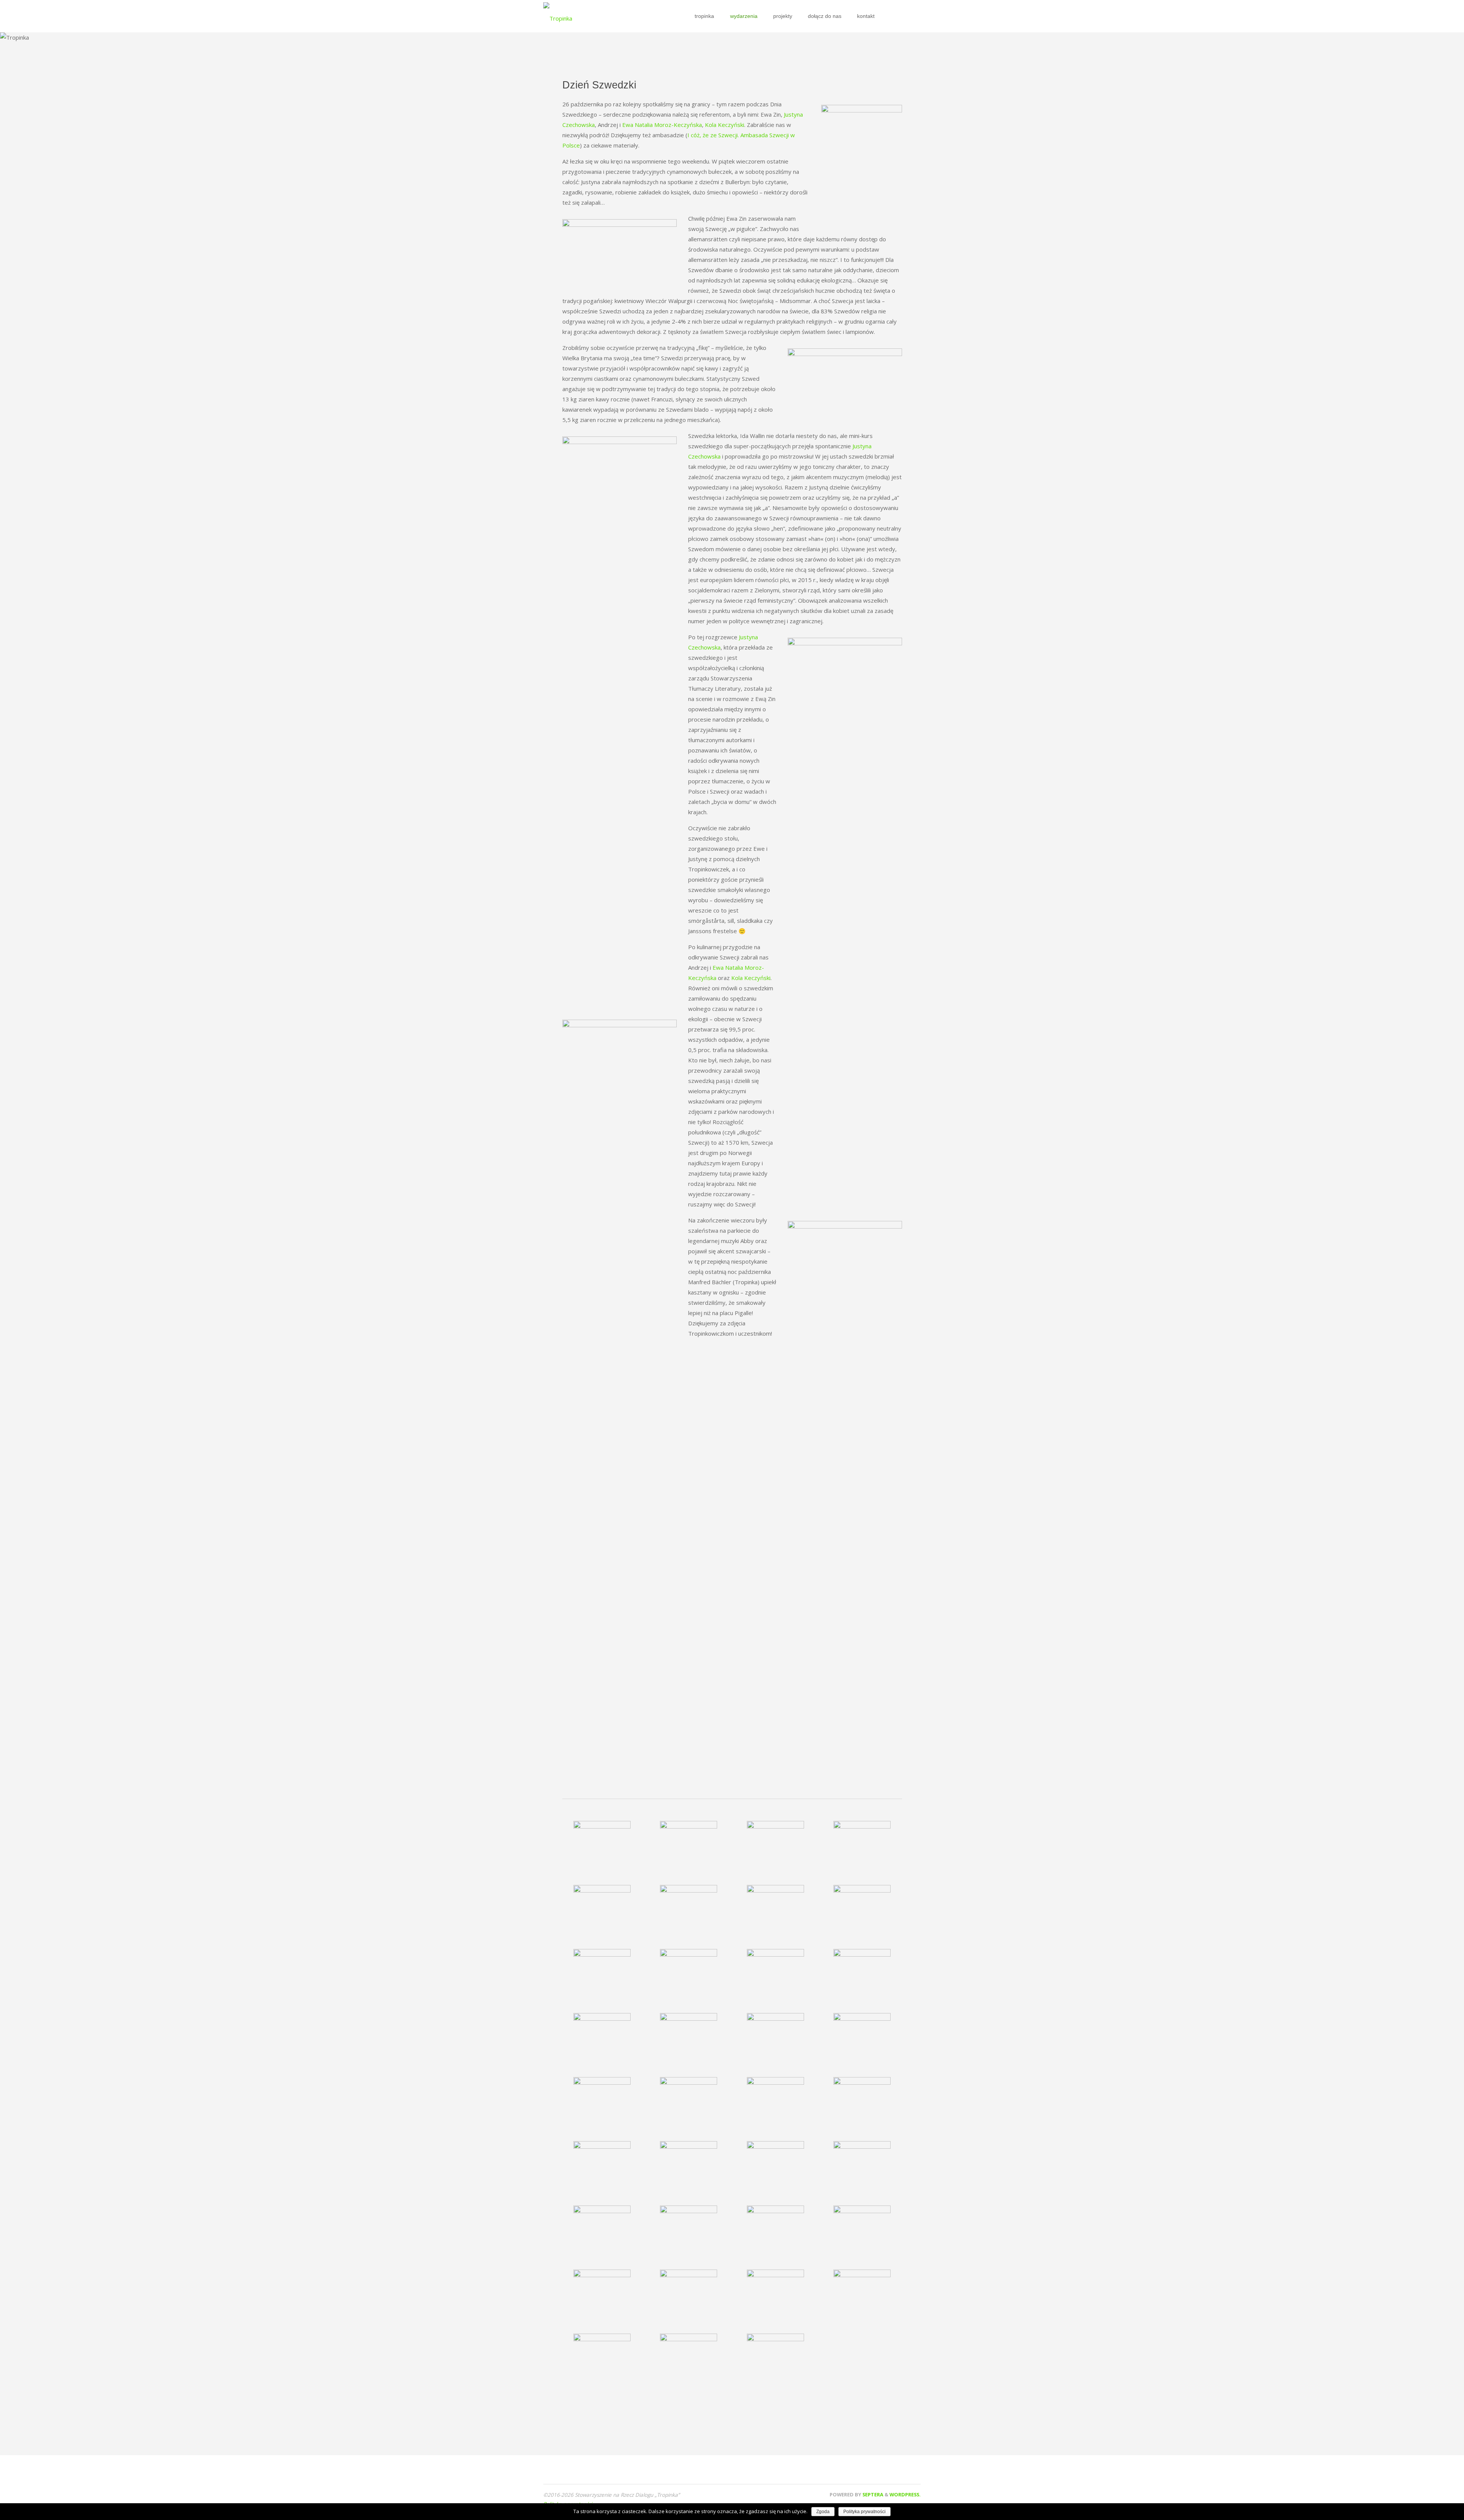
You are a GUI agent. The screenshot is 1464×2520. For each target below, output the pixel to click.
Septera (872, 2494)
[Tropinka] (558, 16)
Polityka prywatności (864, 2512)
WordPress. (905, 2494)
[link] (886, 16)
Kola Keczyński (725, 125)
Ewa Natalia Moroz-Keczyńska (662, 125)
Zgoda (823, 2512)
